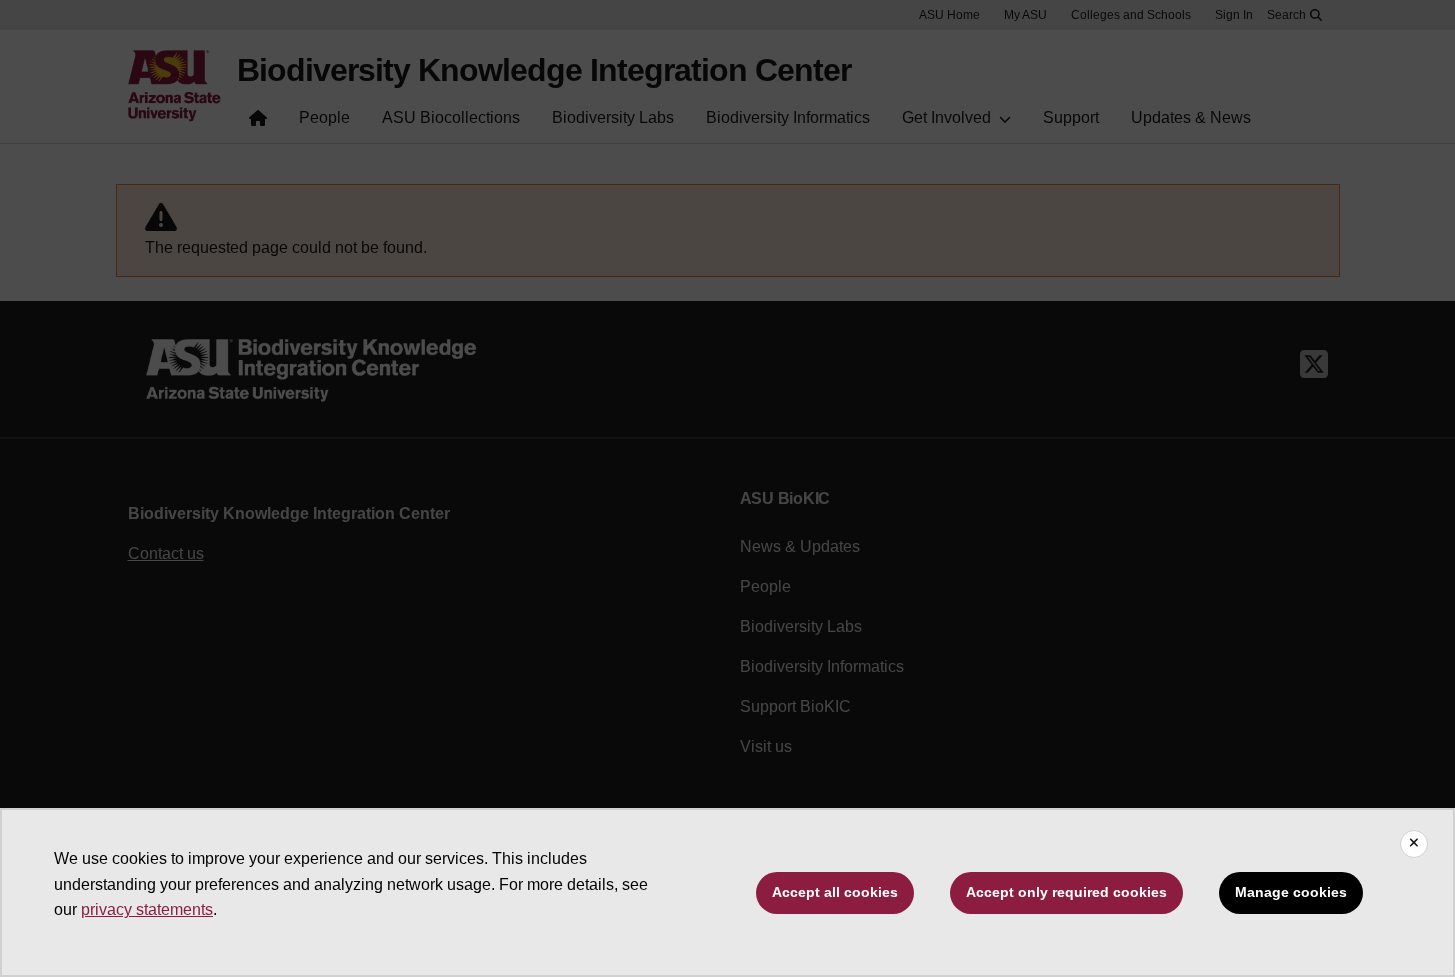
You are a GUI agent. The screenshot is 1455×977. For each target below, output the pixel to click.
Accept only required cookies (1066, 892)
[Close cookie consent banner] (1414, 844)
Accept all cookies (835, 892)
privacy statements (147, 909)
